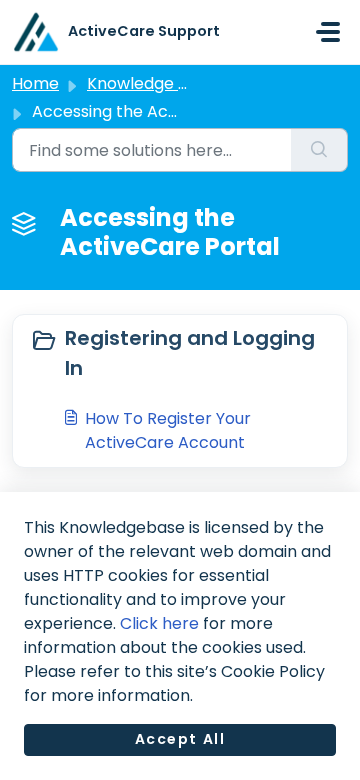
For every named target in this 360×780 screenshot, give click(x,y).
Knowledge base (152, 83)
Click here (159, 623)
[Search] (319, 150)
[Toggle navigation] (328, 32)
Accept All (180, 739)
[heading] (180, 353)
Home (35, 83)
